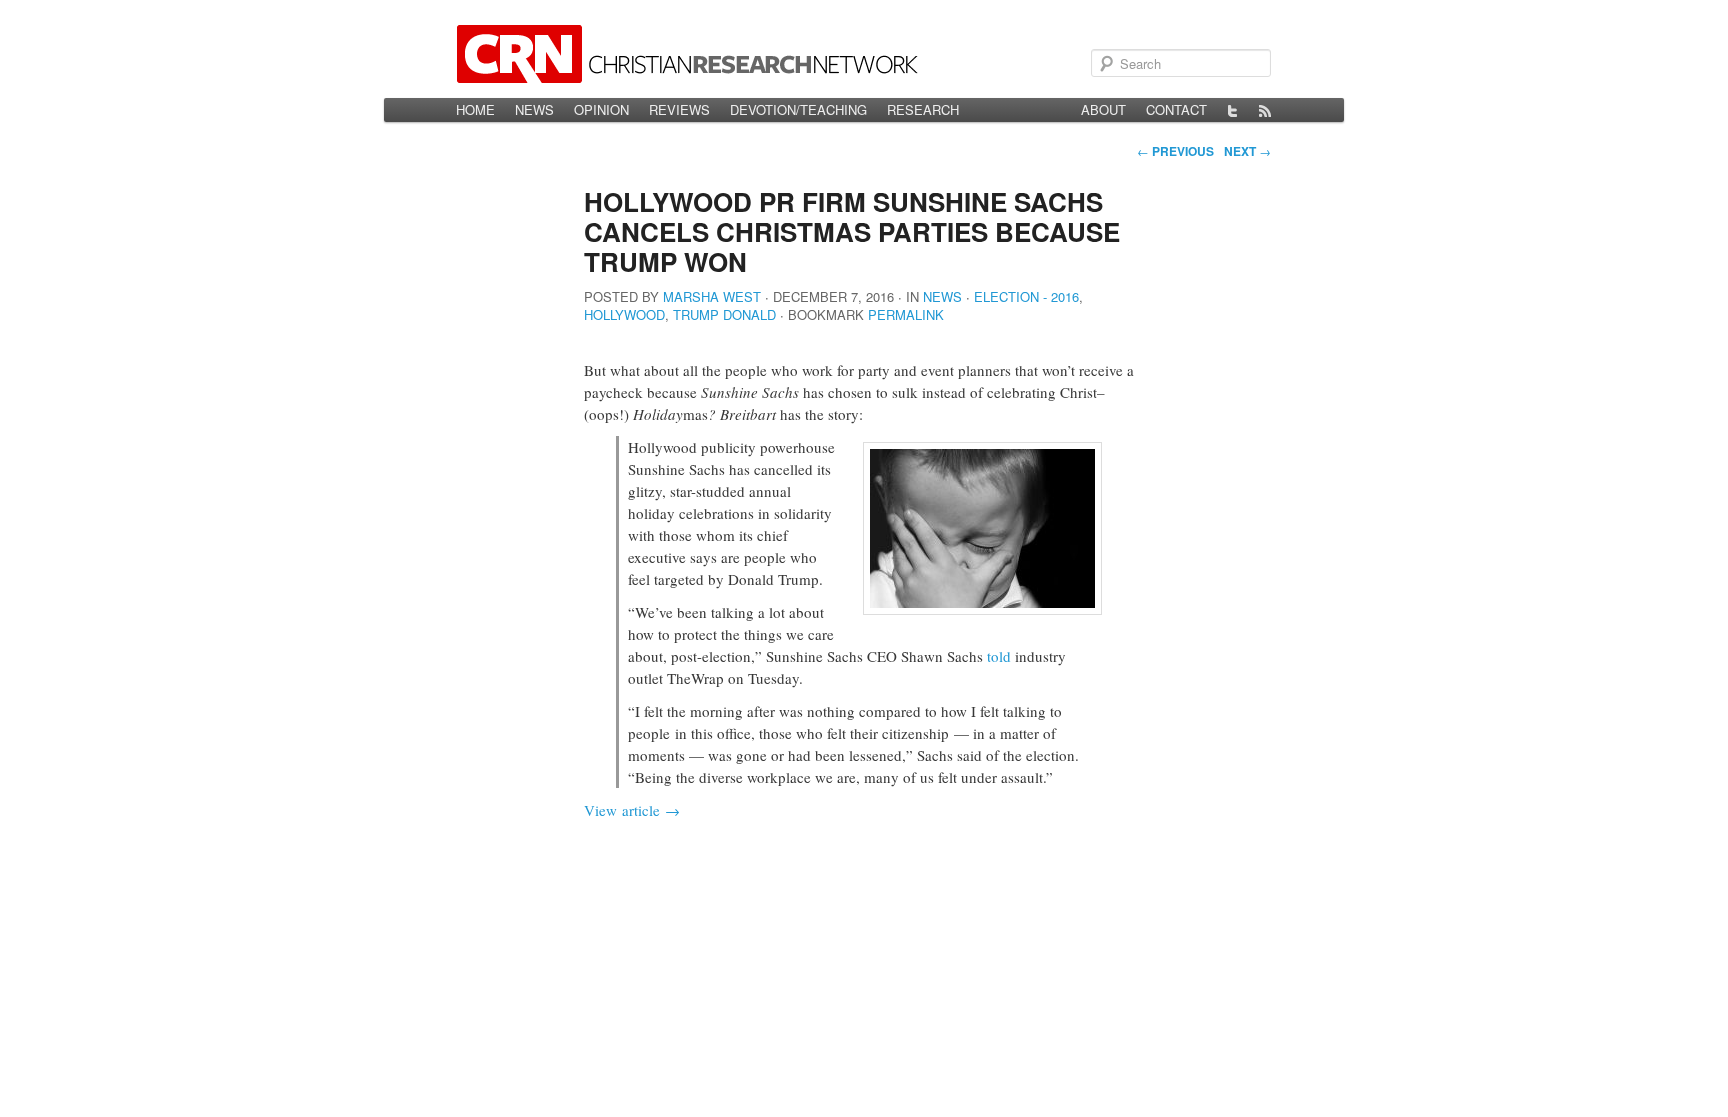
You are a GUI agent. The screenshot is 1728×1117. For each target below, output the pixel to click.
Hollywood (624, 314)
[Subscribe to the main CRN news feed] (1265, 110)
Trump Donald (724, 314)
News (534, 109)
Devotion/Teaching (798, 109)
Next (1247, 151)
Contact (1176, 109)
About (1103, 109)
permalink (906, 314)
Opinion (601, 109)
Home (475, 109)
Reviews (679, 109)
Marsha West (712, 296)
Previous (1175, 151)
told (999, 656)
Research (923, 109)
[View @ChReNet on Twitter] (1233, 110)
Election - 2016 (1026, 296)
